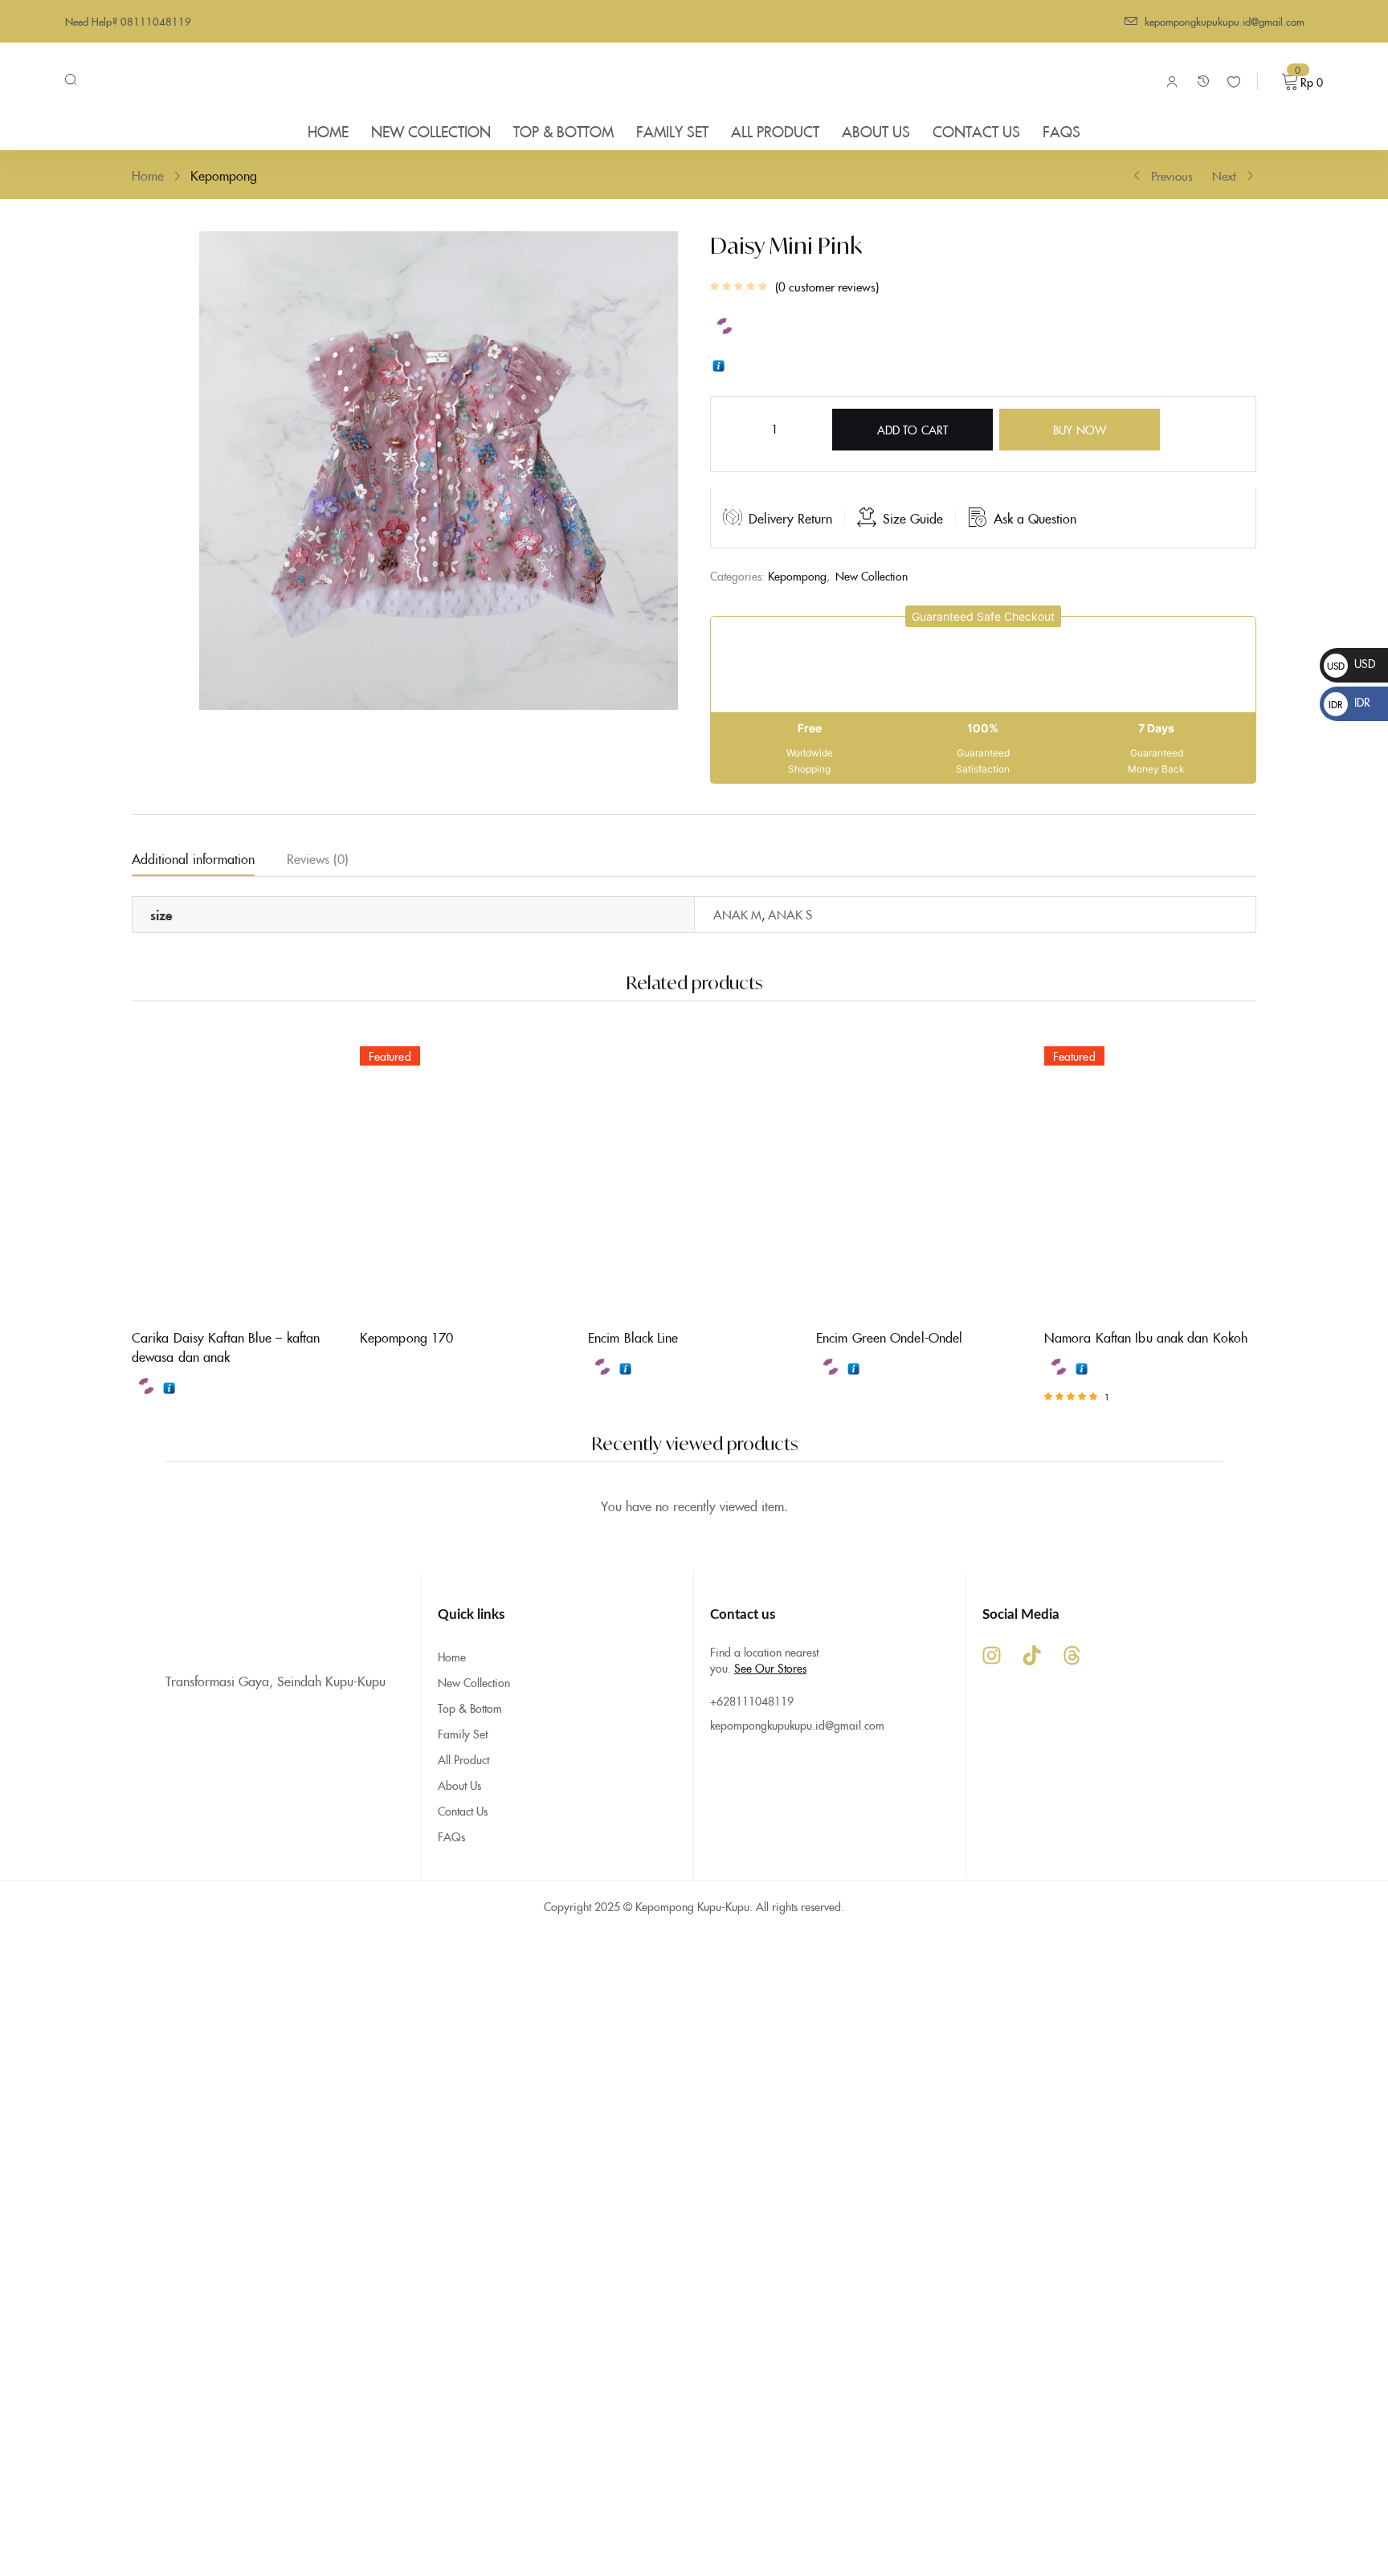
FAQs (451, 1836)
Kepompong (224, 175)
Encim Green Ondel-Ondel (889, 1337)
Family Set (463, 1734)
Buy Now (1080, 430)
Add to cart (912, 430)
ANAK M (737, 914)
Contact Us (463, 1811)
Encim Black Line (633, 1337)
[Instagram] (991, 1655)
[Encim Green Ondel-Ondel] (922, 1174)
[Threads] (1072, 1655)
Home (148, 175)
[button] (983, 616)
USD (1351, 663)
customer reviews (827, 287)
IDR (1349, 702)
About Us (459, 1785)
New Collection (872, 576)
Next (1224, 175)
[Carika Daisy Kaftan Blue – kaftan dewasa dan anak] (238, 1174)
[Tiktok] (1031, 1655)
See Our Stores (770, 1668)
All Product (463, 1759)
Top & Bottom (470, 1708)
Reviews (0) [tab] (318, 858)
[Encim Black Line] (694, 1174)
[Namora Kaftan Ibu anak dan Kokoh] (1150, 1174)
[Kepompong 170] (466, 1174)
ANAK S (790, 914)
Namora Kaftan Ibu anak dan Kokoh (1146, 1337)
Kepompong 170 (406, 1337)
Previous (1172, 175)
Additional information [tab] (193, 858)
